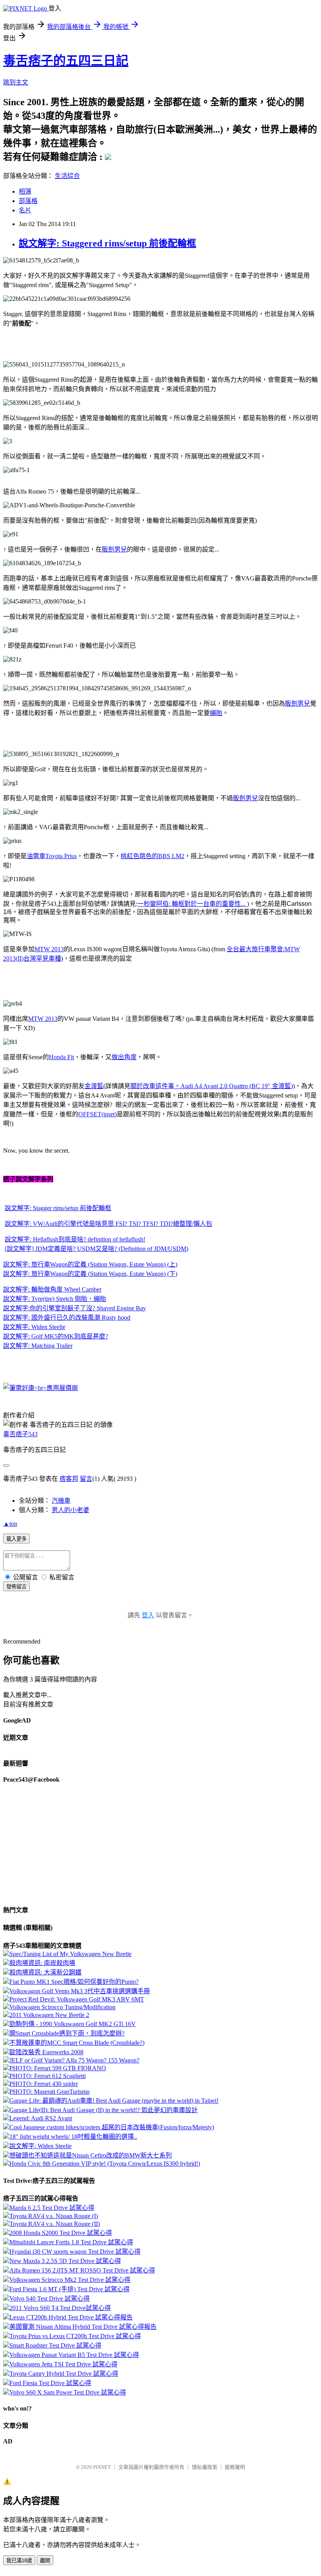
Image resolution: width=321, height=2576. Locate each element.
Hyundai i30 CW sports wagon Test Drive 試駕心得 (75, 2252)
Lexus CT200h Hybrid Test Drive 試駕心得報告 (71, 2317)
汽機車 (61, 1501)
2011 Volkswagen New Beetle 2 (49, 2015)
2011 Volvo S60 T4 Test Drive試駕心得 (60, 2308)
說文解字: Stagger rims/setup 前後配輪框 (58, 1208)
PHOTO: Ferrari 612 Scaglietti (48, 2076)
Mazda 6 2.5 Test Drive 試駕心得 (52, 2208)
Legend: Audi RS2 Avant (41, 2118)
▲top (10, 1524)
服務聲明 (235, 2467)
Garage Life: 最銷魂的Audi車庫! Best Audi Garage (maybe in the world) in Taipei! (114, 2101)
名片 (25, 210)
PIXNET (102, 2467)
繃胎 (216, 713)
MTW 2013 (49, 949)
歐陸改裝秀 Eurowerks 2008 (46, 2052)
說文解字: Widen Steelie (34, 1327)
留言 (86, 1479)
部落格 (28, 201)
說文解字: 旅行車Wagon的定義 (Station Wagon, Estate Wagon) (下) (90, 1274)
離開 (45, 2561)
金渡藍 (94, 1086)
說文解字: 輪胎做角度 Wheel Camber (52, 1289)
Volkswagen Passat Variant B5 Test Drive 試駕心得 (74, 2355)
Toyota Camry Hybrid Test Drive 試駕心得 (64, 2374)
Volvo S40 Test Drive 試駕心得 (50, 2298)
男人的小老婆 (70, 1510)
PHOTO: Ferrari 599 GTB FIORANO (58, 2068)
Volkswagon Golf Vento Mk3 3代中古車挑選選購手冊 (80, 1991)
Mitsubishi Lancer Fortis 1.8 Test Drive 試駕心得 (71, 2242)
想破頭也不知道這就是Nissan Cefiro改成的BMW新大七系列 (91, 2155)
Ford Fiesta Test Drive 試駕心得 (50, 2383)
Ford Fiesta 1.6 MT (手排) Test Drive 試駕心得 (69, 2289)
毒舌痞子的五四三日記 (66, 61)
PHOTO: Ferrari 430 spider (44, 2084)
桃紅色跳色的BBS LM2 (152, 856)
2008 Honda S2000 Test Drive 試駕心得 (61, 2233)
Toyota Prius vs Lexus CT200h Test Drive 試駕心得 (75, 2336)
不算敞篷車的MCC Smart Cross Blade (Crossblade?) (77, 2043)
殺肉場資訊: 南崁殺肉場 (42, 1963)
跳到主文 (16, 82)
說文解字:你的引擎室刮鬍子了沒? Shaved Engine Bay (75, 1308)
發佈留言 (16, 1587)
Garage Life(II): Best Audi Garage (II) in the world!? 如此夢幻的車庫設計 (104, 2110)
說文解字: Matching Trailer (38, 1346)
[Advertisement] (66, 343)
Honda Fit (61, 1057)
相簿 (25, 191)
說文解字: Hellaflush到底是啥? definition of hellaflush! (75, 1239)
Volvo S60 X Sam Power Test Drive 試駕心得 (68, 2392)
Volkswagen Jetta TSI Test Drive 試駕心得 (63, 2364)
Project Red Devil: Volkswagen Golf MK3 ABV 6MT (77, 1999)
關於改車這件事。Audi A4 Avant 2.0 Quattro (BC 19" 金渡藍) (212, 1086)
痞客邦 (69, 1479)
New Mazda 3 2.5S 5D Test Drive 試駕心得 (65, 2261)
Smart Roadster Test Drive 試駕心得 (55, 2345)
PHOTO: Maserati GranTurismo (50, 2092)
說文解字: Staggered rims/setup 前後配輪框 (107, 243)
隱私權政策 (205, 2467)
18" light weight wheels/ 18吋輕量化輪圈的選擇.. (73, 2137)
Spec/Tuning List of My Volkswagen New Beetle (70, 1954)
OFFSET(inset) (97, 1114)
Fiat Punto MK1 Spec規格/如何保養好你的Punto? (74, 1982)
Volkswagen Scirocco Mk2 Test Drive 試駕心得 (70, 2280)
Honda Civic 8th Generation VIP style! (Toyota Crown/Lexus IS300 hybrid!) (105, 2164)
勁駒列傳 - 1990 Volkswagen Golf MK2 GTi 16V (73, 2024)
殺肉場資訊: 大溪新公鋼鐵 (45, 1972)
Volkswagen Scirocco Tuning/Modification (62, 2007)
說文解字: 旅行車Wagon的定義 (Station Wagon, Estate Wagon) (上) (90, 1264)
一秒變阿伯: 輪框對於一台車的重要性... (192, 904)
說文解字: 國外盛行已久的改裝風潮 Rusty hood (67, 1318)
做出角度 (124, 1057)
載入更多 (16, 1539)
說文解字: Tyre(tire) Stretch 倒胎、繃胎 (55, 1299)
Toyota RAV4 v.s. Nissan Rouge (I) (54, 2216)
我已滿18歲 (19, 2561)
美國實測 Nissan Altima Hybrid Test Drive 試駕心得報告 (83, 2327)
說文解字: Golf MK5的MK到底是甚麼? (56, 1336)
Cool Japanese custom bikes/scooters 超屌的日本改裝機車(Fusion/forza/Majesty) (112, 2127)
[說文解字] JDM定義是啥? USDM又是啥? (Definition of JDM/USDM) (96, 1249)
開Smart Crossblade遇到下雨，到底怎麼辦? (67, 2033)
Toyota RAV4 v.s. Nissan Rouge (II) (55, 2224)
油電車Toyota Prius (52, 856)
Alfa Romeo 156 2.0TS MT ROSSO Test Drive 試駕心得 (82, 2270)
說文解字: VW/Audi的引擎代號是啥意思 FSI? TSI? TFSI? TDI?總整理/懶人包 (108, 1224)
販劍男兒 (114, 549)
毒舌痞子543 (20, 1434)
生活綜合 (67, 176)
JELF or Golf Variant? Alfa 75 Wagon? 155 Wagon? (74, 2060)
